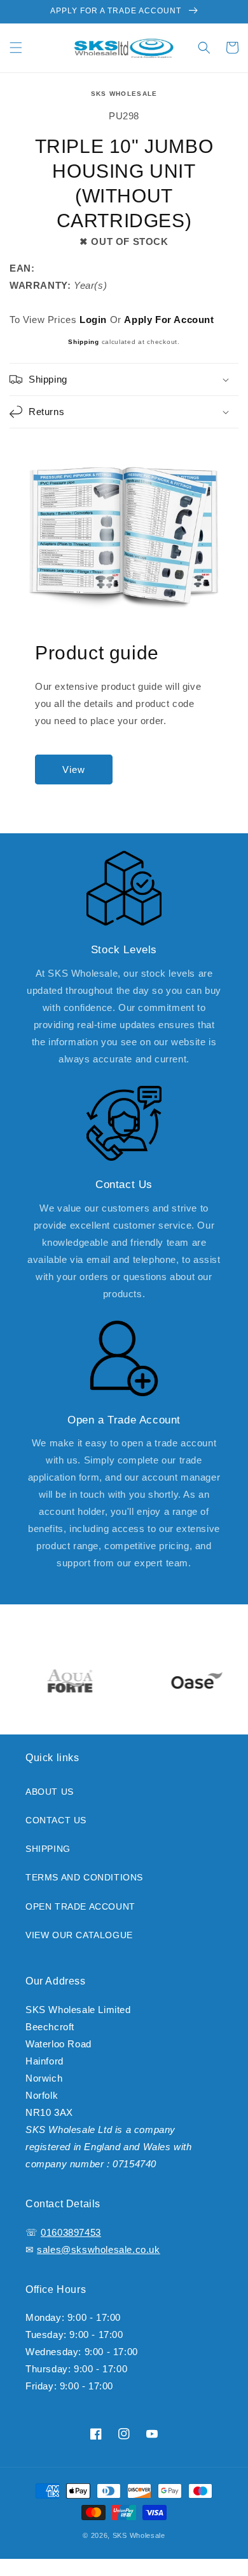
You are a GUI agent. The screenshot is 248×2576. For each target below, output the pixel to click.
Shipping (84, 342)
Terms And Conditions (84, 1877)
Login (93, 320)
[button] (16, 48)
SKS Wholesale (124, 94)
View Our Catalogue (79, 1935)
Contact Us (56, 1820)
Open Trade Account (80, 1906)
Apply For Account (169, 320)
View (74, 769)
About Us (50, 1792)
